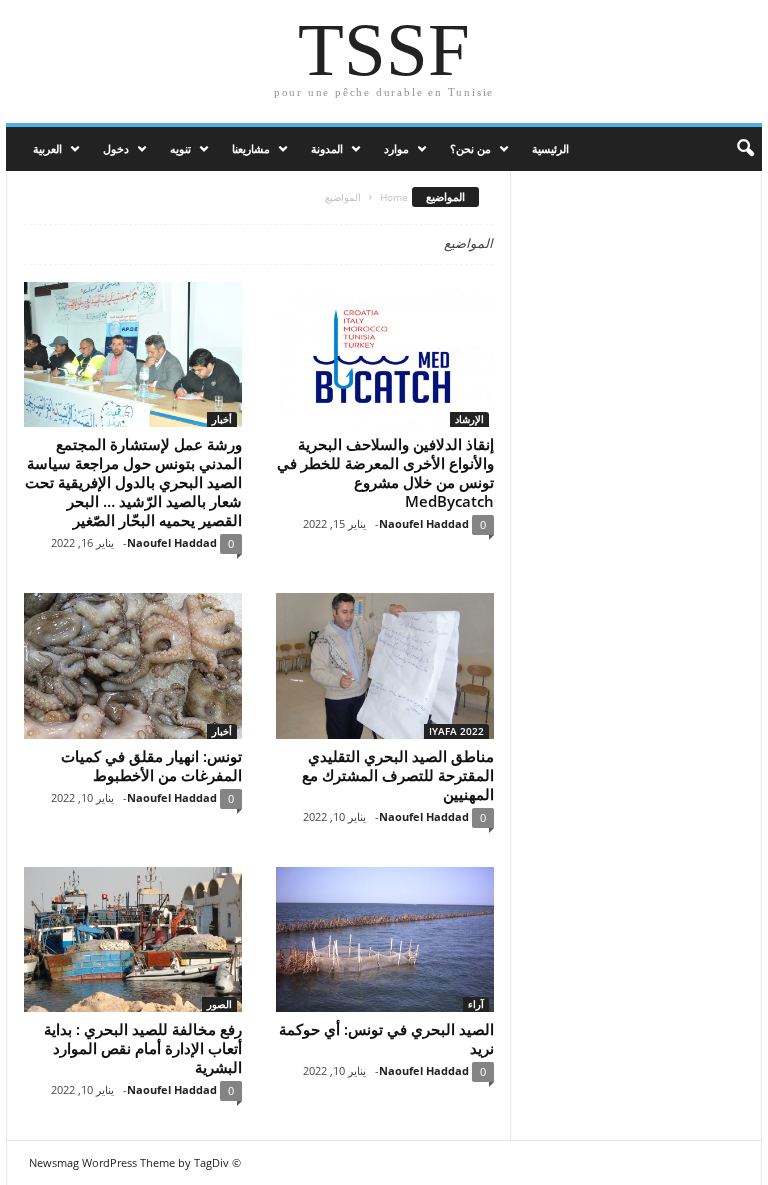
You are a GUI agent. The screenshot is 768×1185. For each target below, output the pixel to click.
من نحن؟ (470, 148)
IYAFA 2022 (456, 731)
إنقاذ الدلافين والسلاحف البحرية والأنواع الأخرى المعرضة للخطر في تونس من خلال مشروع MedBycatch (385, 472)
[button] (732, 149)
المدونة (327, 148)
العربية (47, 148)
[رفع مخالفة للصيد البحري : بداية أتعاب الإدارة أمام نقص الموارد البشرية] (133, 939)
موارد (396, 148)
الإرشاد (469, 419)
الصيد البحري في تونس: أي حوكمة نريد (386, 1038)
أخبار (222, 419)
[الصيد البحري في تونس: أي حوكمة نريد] (385, 939)
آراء (476, 1004)
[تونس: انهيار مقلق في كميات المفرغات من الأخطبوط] (133, 665)
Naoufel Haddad (172, 542)
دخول (116, 148)
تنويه (180, 148)
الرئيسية (550, 148)
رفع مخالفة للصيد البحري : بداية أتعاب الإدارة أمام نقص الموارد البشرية (143, 1048)
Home (394, 197)
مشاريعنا (251, 148)
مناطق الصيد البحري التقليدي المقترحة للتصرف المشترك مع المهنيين (398, 775)
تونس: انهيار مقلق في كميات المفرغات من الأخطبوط (151, 765)
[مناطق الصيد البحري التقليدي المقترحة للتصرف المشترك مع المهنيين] (385, 665)
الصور (219, 1004)
